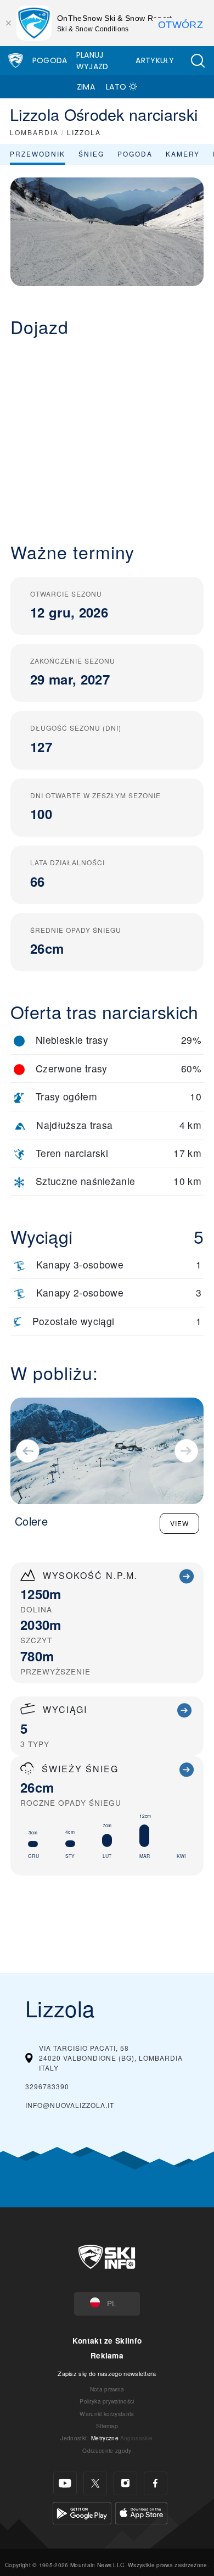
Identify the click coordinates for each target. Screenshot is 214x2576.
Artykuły (155, 60)
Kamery (183, 154)
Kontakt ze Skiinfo (107, 2341)
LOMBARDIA (34, 132)
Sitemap (107, 2426)
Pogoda (50, 60)
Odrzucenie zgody (107, 2450)
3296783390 (47, 2086)
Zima (86, 87)
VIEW (179, 1523)
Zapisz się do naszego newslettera (107, 2373)
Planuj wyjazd (92, 61)
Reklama (107, 2355)
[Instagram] (125, 2483)
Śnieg (91, 154)
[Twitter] (95, 2483)
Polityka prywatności (107, 2401)
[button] (198, 61)
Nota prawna (107, 2389)
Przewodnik (38, 154)
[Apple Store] (141, 2512)
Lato (116, 87)
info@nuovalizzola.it (70, 2105)
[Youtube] (65, 2483)
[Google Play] (82, 2512)
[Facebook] (156, 2483)
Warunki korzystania (107, 2414)
